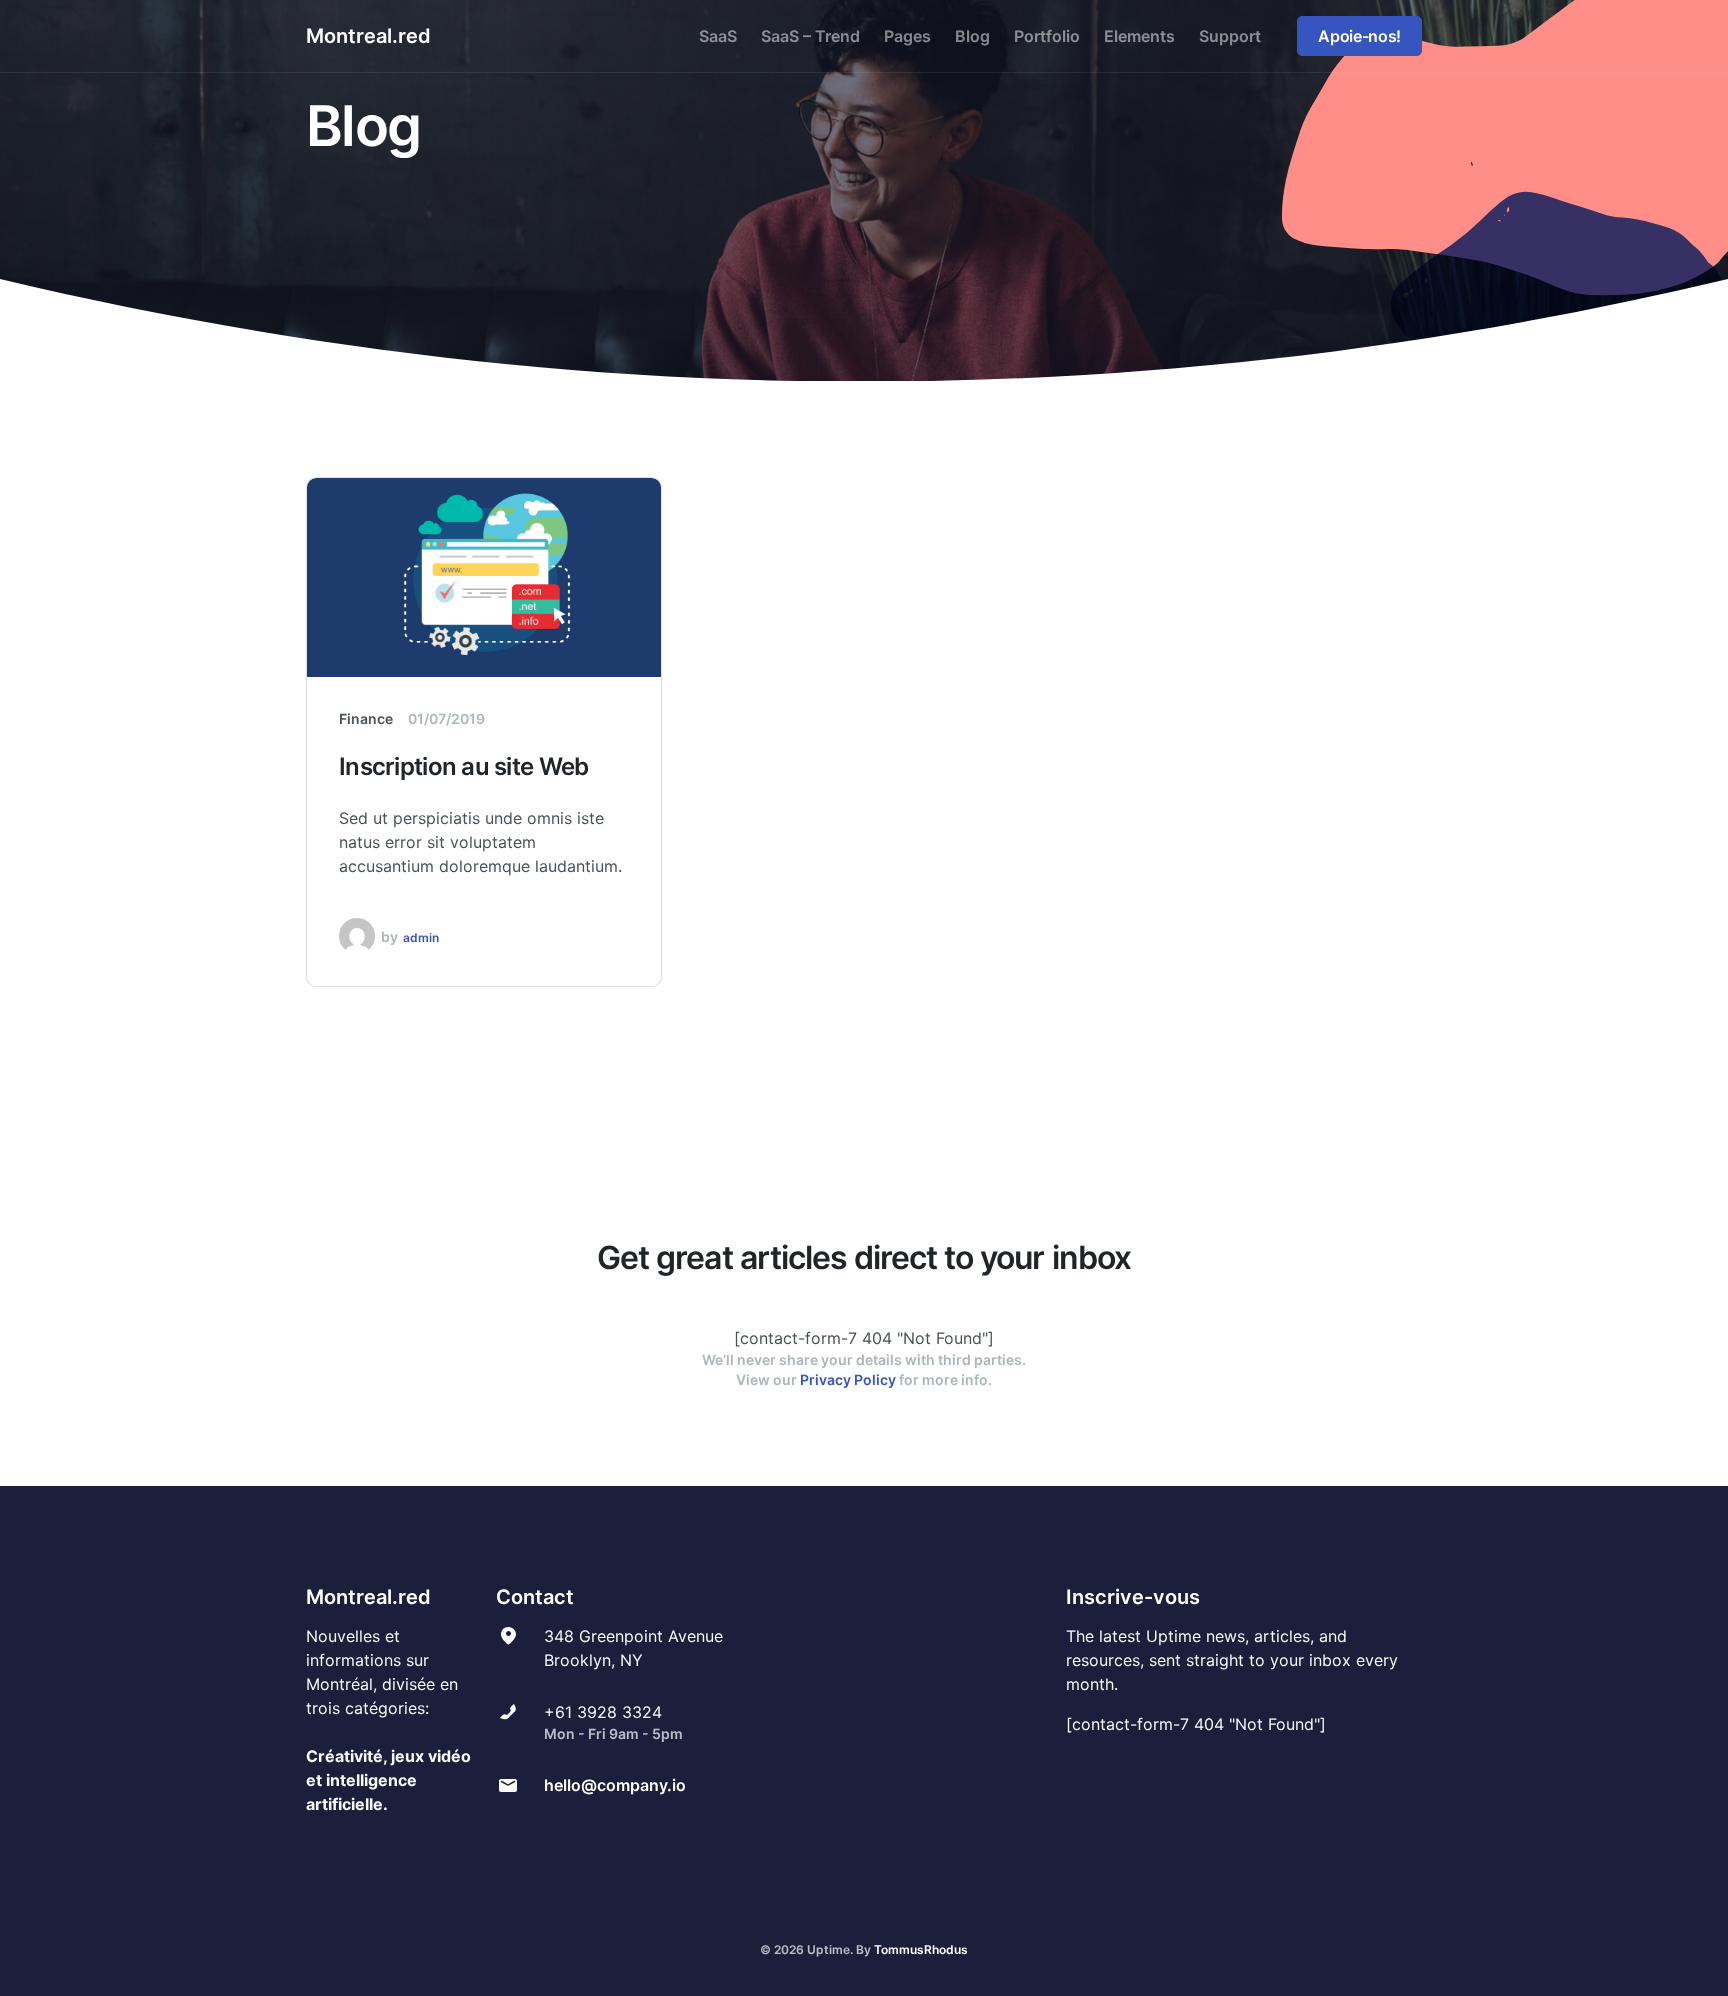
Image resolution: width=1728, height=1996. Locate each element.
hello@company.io (615, 1785)
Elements (1139, 36)
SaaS (718, 36)
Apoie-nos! (1359, 36)
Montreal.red (368, 36)
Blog (972, 36)
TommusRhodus (921, 1949)
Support (1230, 36)
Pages (907, 36)
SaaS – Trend (810, 36)
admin (421, 937)
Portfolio (1047, 36)
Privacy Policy (848, 1379)
